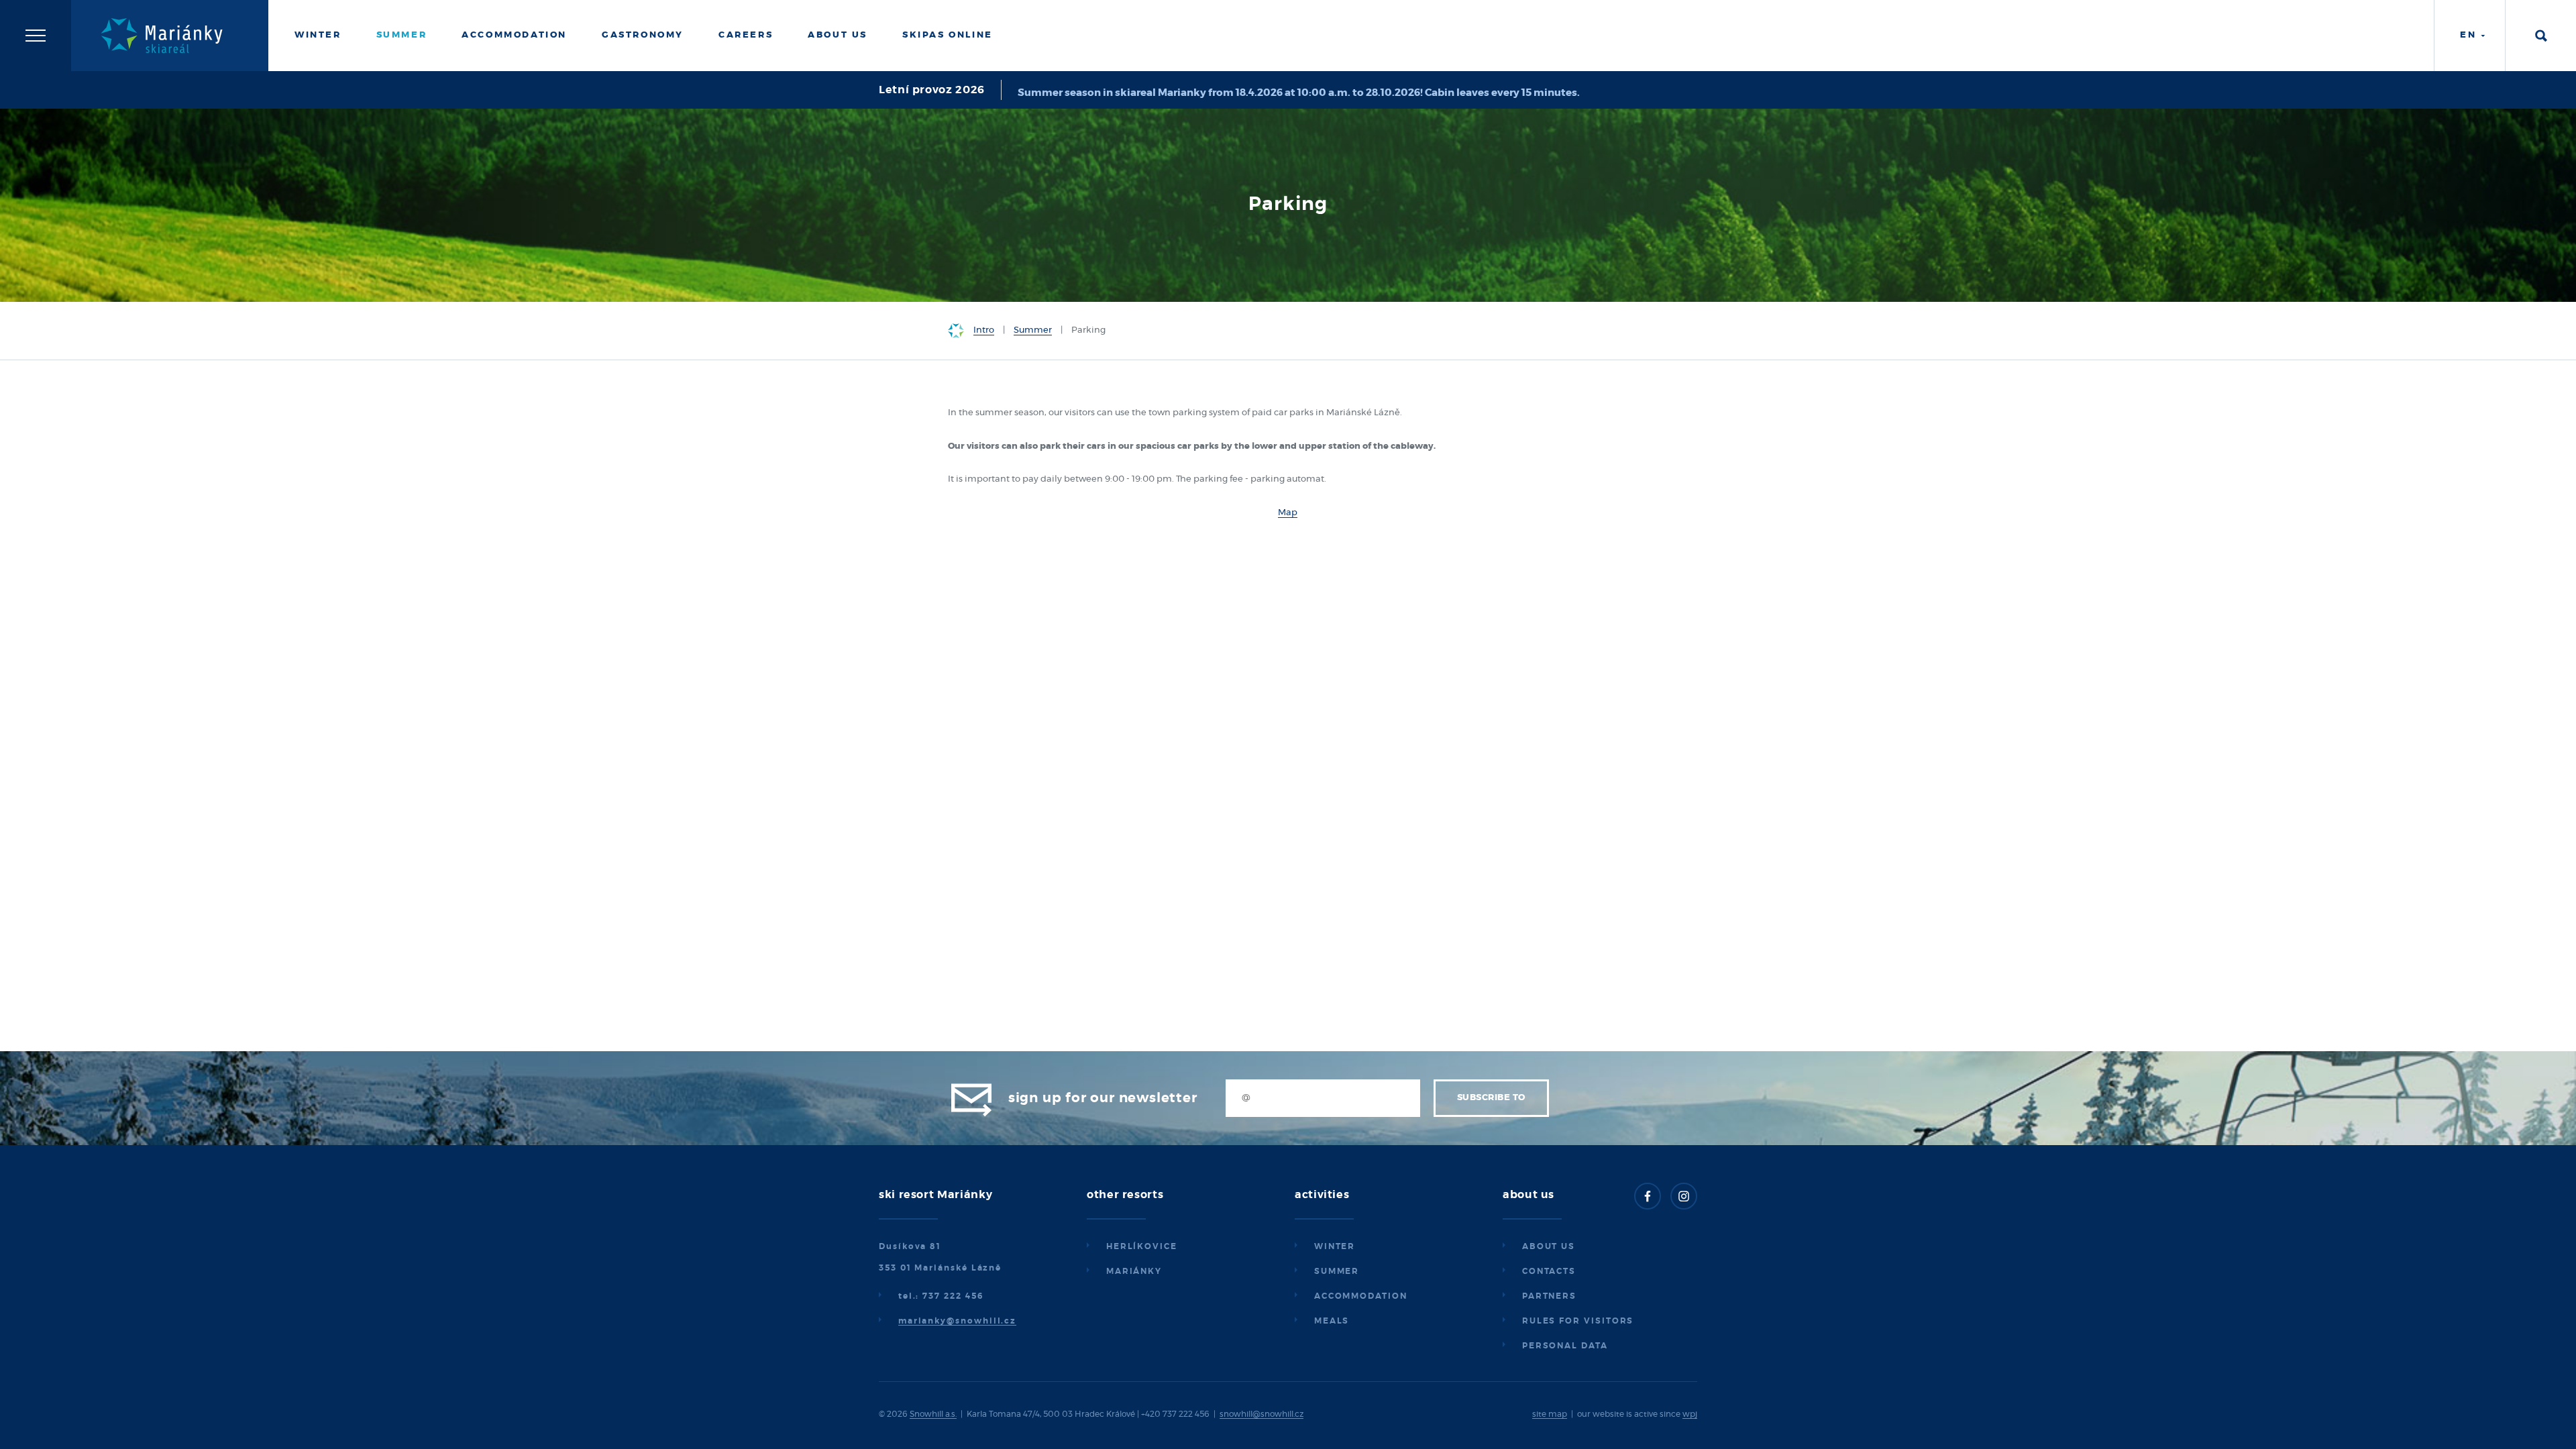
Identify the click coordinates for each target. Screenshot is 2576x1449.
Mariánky (1134, 1271)
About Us (838, 35)
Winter (318, 35)
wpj (1690, 1414)
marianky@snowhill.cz (957, 1321)
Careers (746, 35)
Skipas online (948, 35)
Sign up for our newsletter (1103, 1098)
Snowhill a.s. (933, 1414)
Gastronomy (643, 35)
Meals (1332, 1321)
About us (1549, 1246)
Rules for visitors (1578, 1321)
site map (1550, 1414)
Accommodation (514, 35)
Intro (984, 330)
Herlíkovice (1142, 1246)
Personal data (1565, 1346)
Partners (1549, 1296)
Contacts (1549, 1271)
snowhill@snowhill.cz (1262, 1414)
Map (1288, 513)
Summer (402, 35)
